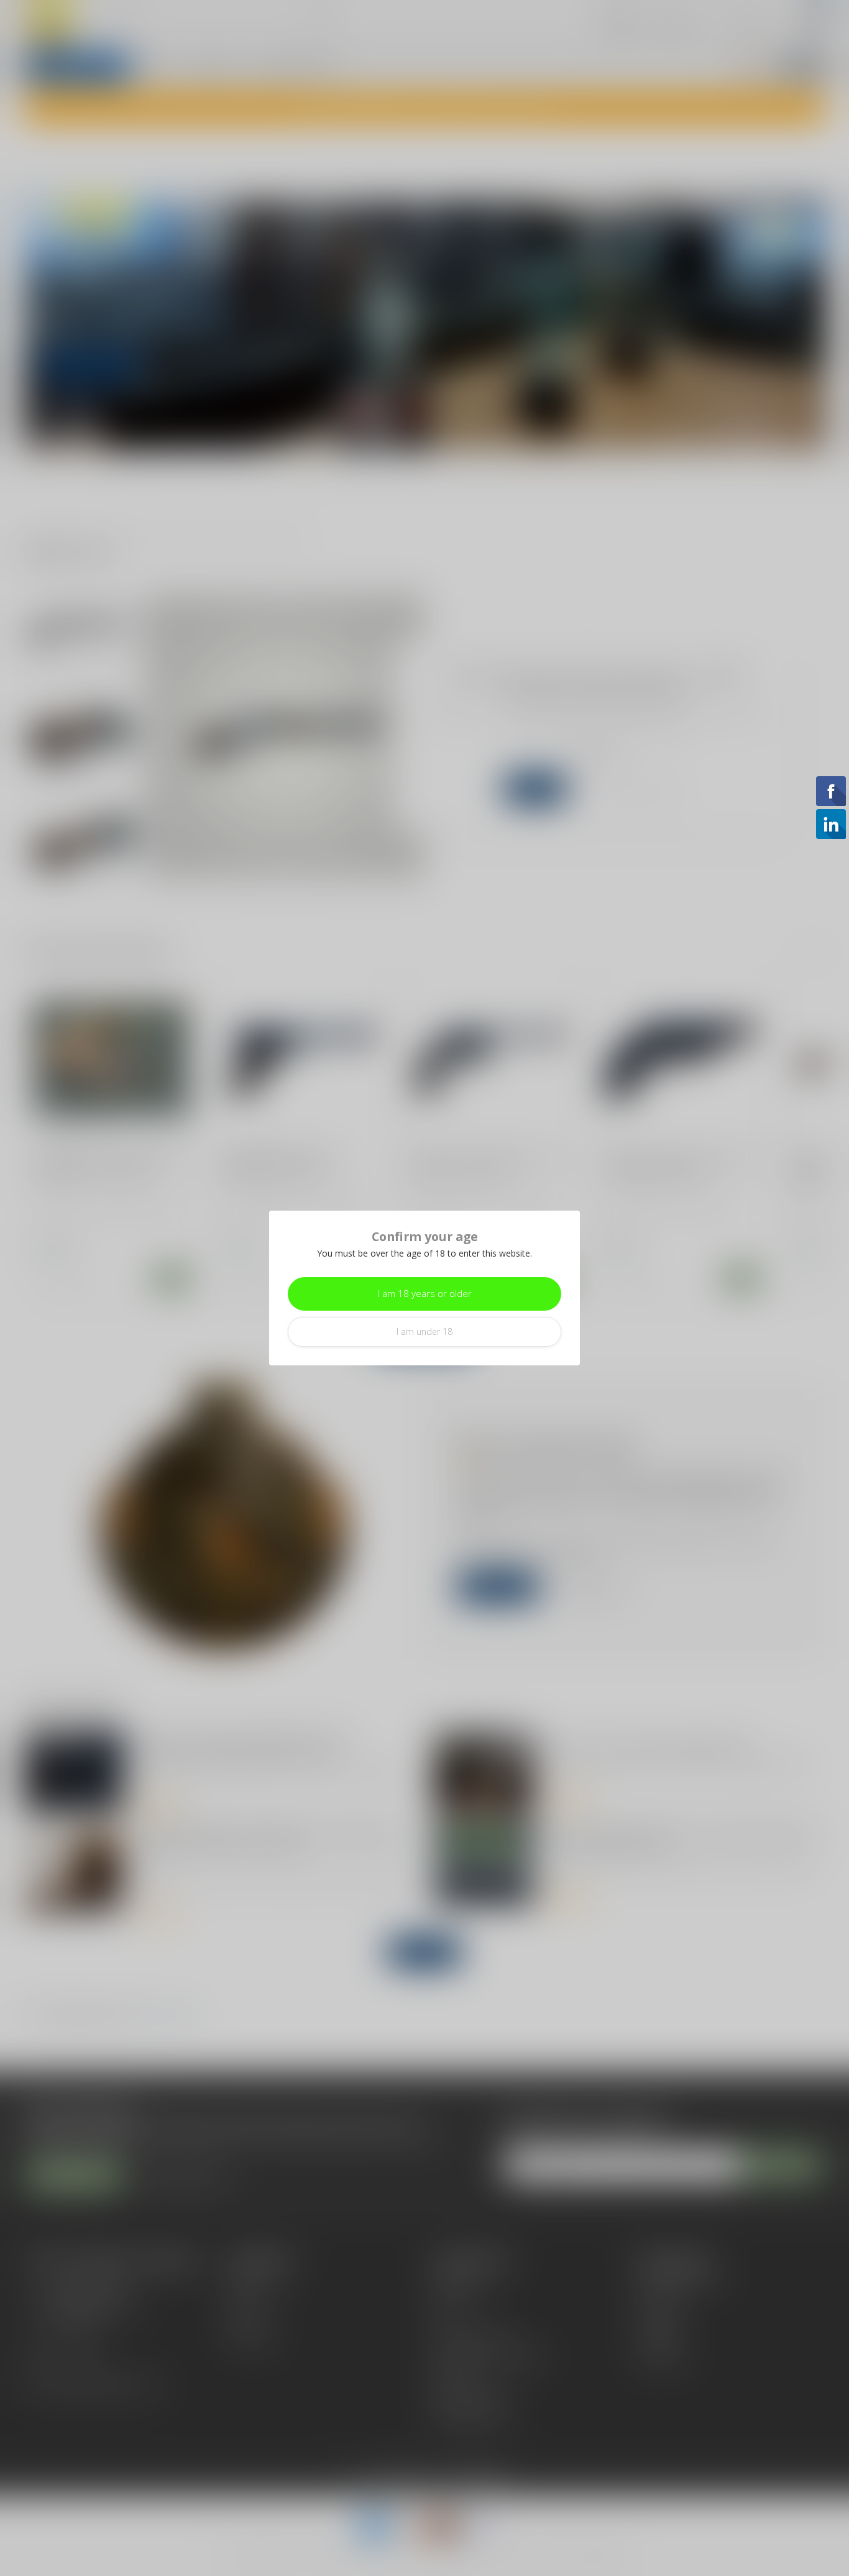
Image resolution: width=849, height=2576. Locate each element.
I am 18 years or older (425, 1294)
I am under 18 (424, 1332)
